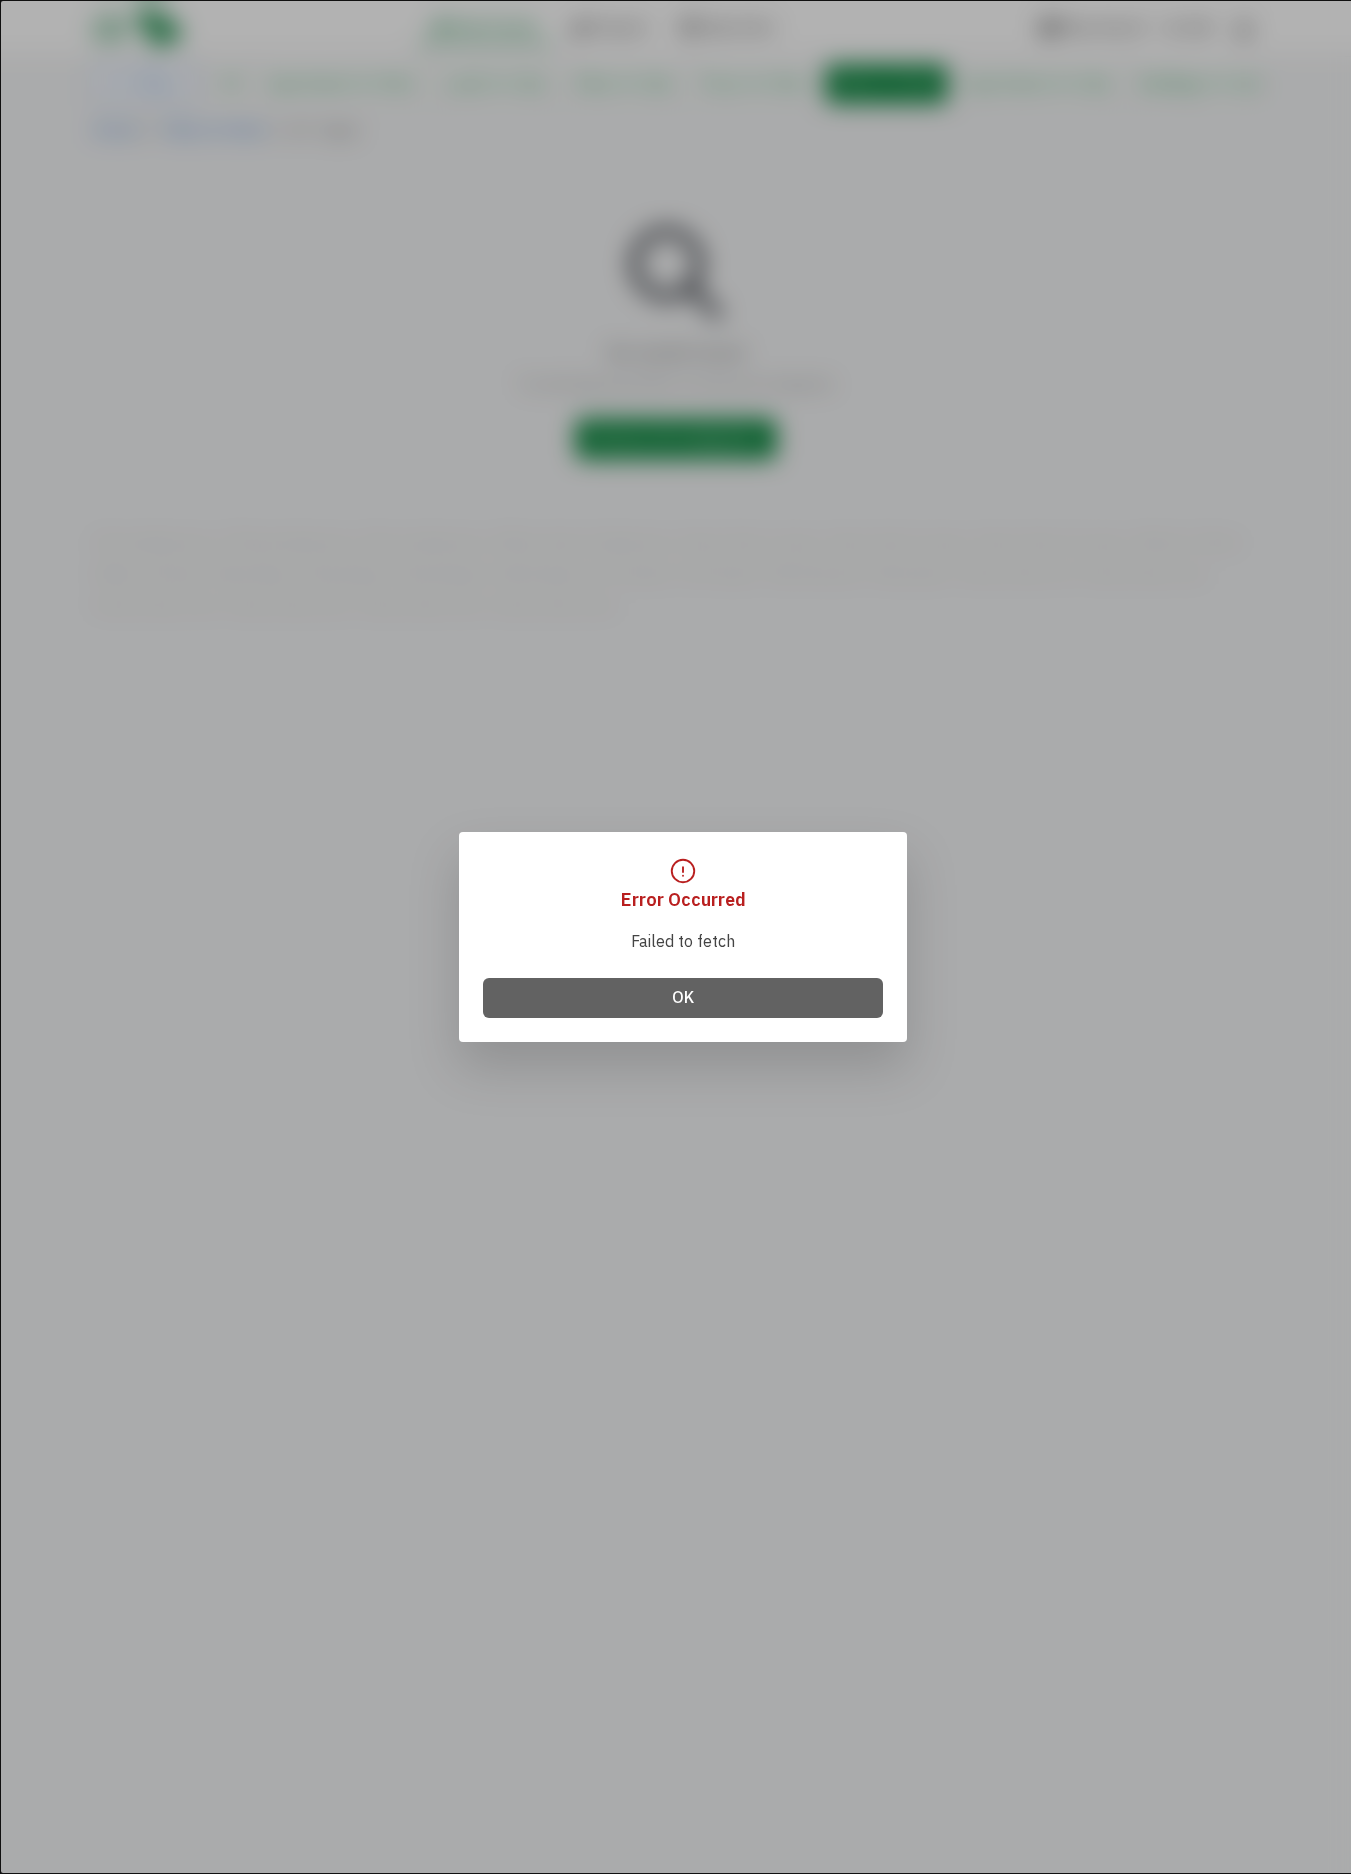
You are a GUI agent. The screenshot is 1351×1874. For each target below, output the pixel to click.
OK (683, 998)
